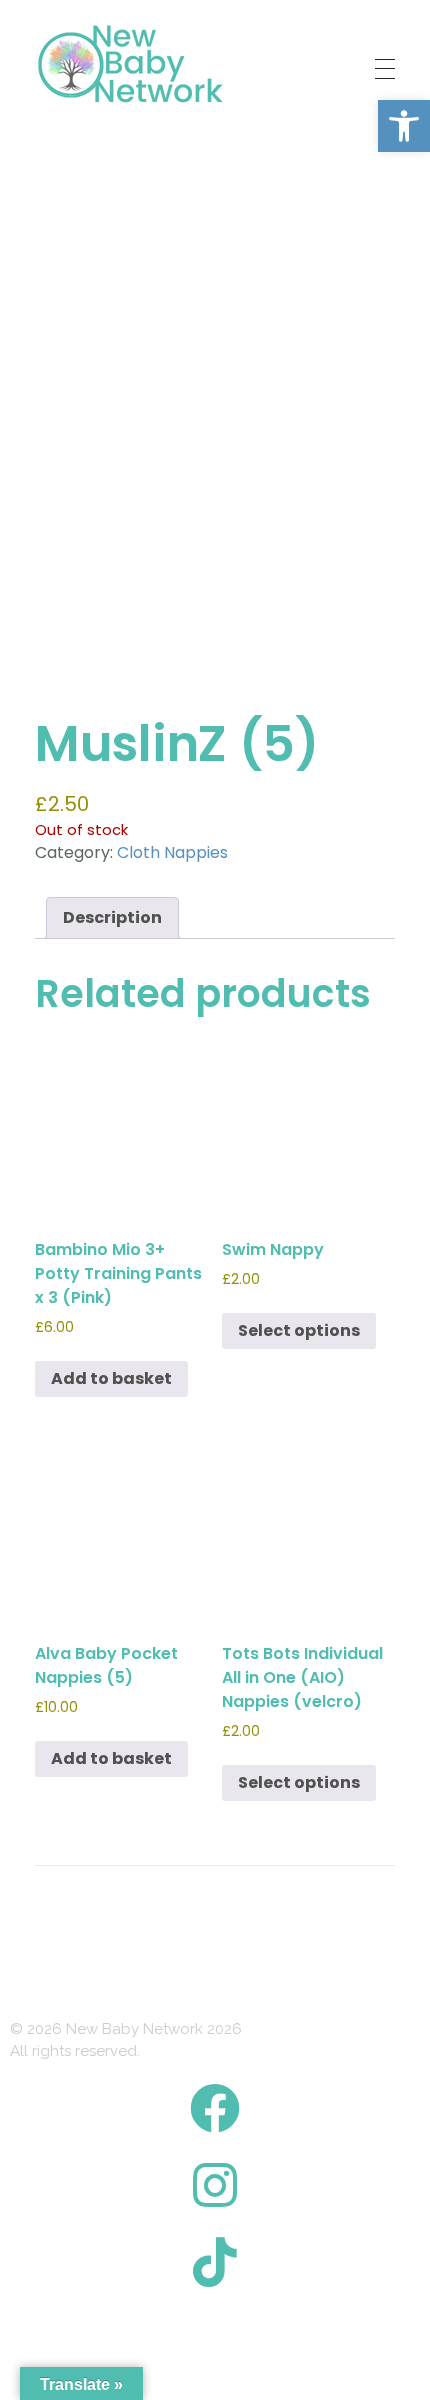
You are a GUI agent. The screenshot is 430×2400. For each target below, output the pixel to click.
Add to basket (111, 1378)
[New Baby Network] (130, 65)
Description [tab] (112, 917)
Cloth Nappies (172, 852)
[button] (404, 126)
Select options (299, 1330)
